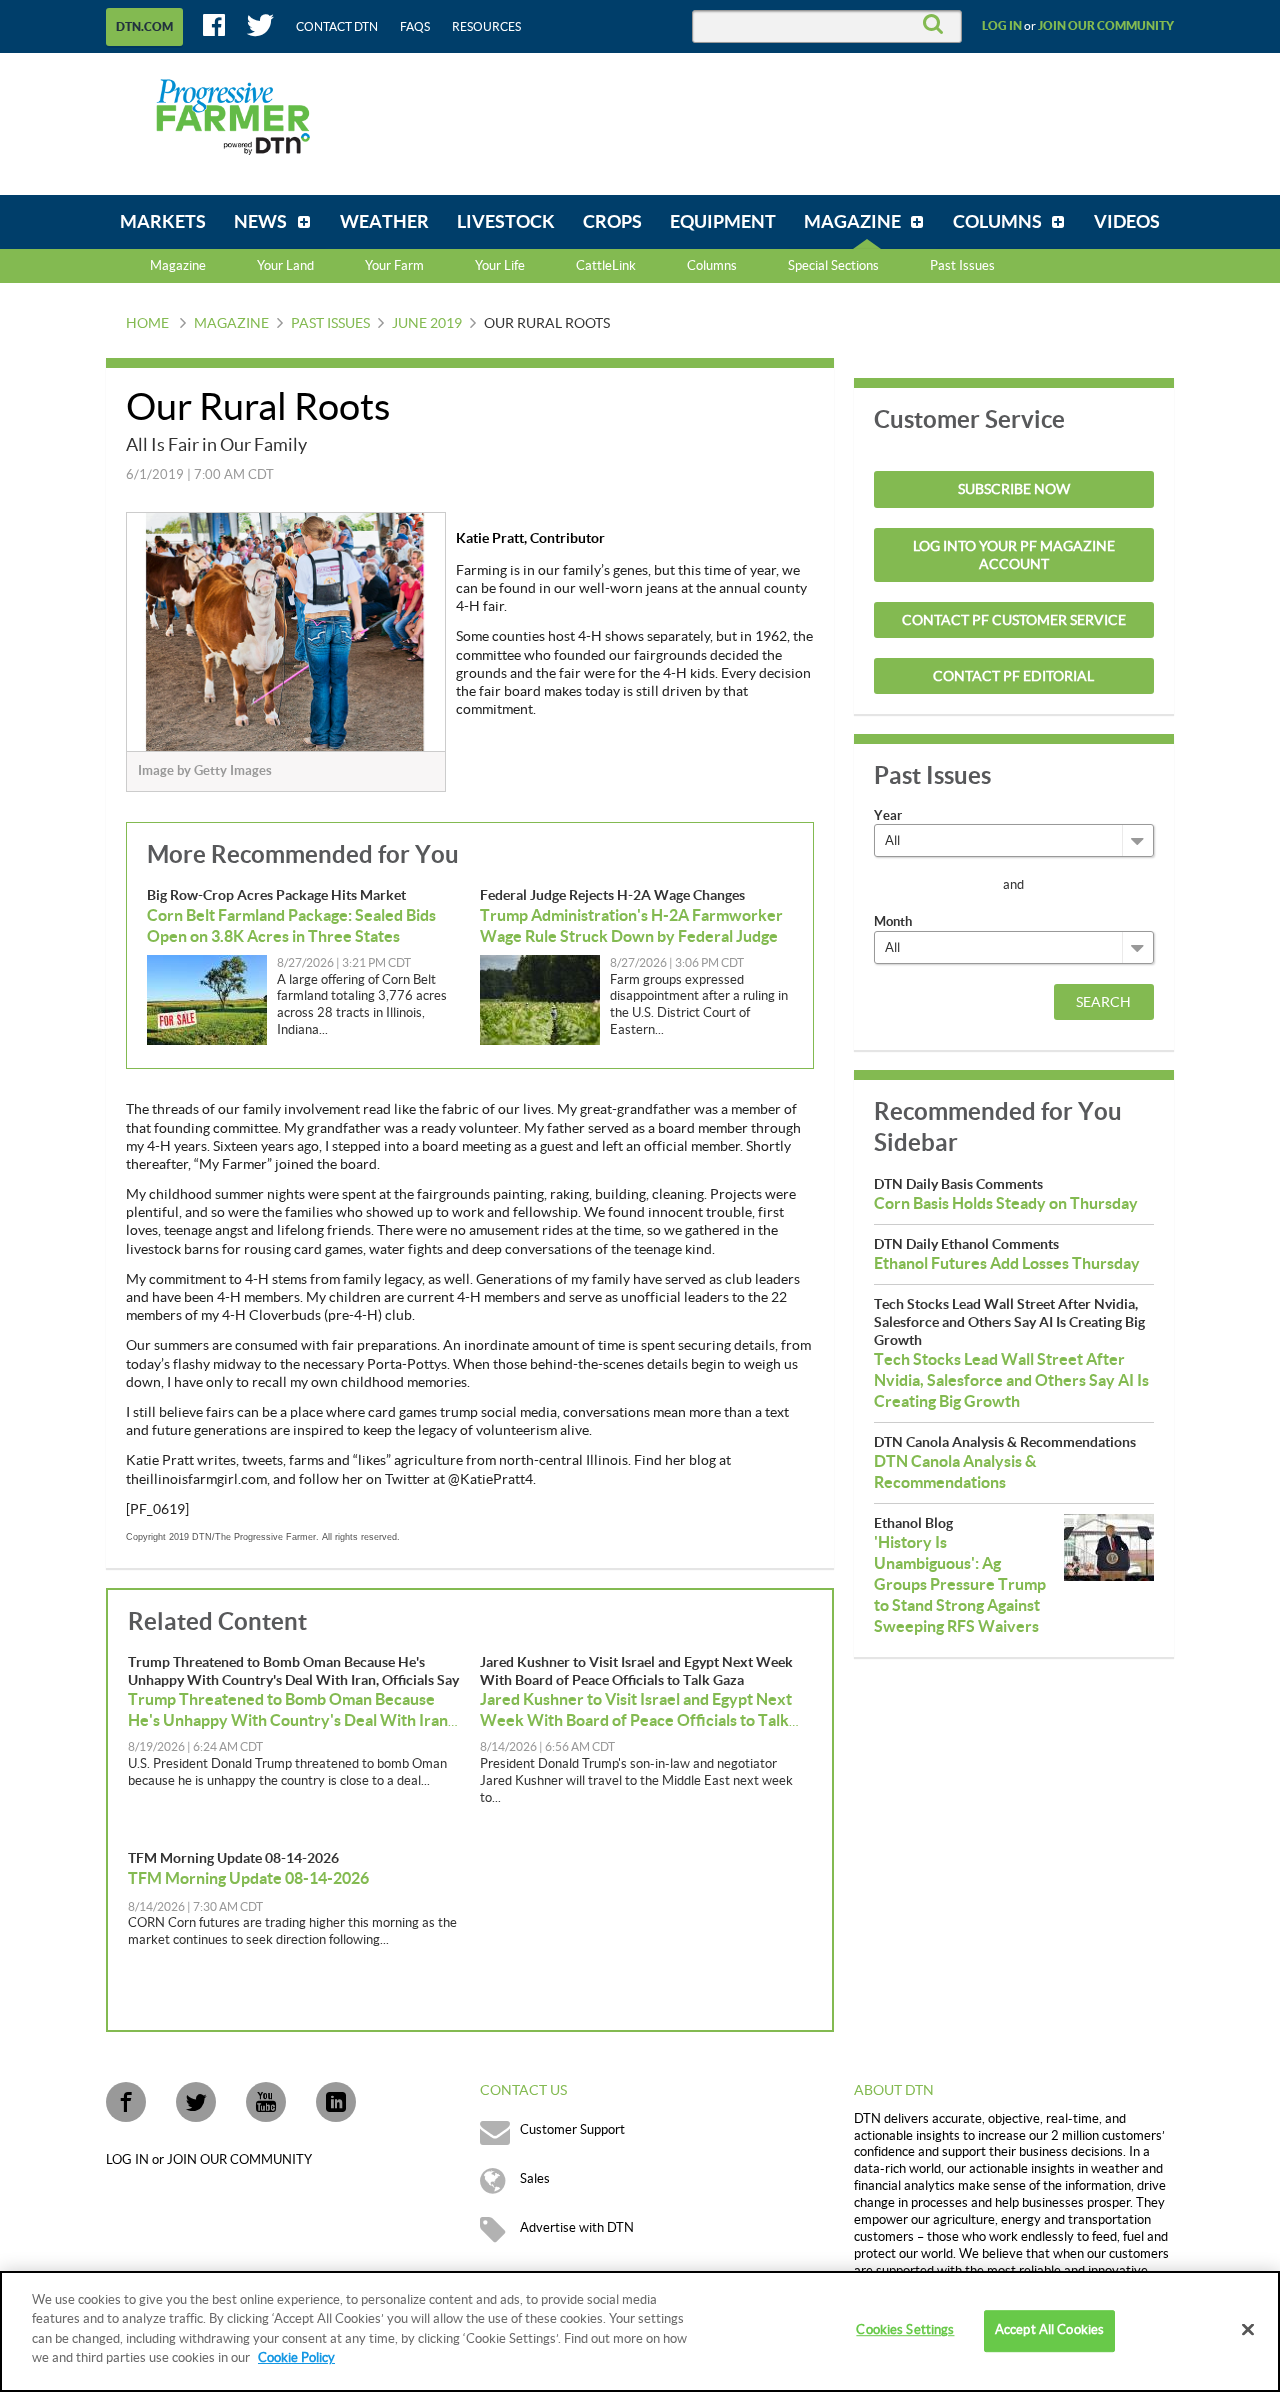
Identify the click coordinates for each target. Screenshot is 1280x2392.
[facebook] (126, 2102)
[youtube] (266, 2102)
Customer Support (572, 2130)
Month (893, 921)
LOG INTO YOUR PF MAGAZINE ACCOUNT (1014, 556)
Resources (486, 27)
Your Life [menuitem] (500, 266)
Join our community (1106, 26)
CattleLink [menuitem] (606, 266)
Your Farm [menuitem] (394, 266)
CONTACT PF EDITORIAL (1013, 677)
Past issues (330, 324)
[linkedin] (336, 2102)
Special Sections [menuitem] (833, 266)
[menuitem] (163, 222)
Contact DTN (337, 27)
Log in (1002, 26)
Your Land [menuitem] (285, 266)
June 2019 (427, 324)
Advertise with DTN (577, 2228)
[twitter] (196, 2102)
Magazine (178, 266)
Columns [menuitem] (712, 266)
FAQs (415, 27)
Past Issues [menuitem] (962, 266)
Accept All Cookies (1049, 2331)
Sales (535, 2179)
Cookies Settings (905, 2331)
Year (888, 815)
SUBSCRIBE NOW (1014, 490)
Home (147, 324)
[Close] (1248, 2330)
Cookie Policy (296, 2358)
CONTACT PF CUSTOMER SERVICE (1014, 621)
